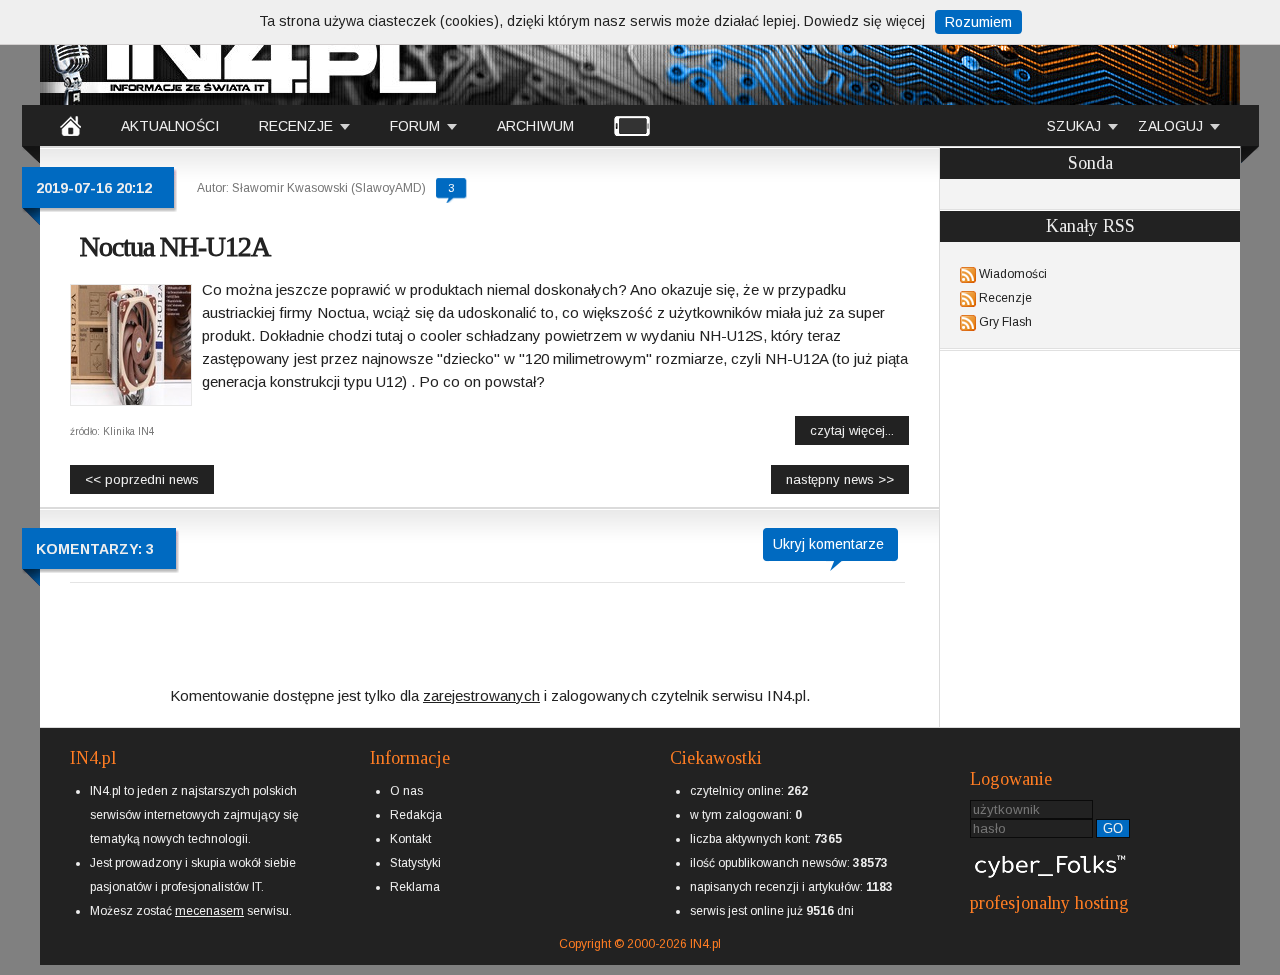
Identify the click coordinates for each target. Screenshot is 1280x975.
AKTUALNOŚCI (170, 126)
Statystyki (415, 863)
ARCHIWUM (535, 126)
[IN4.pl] (70, 125)
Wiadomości (1013, 274)
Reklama (415, 887)
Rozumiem (978, 22)
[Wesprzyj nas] (209, 895)
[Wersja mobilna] (632, 125)
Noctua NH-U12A (175, 246)
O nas (406, 791)
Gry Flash (1005, 322)
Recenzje (1005, 298)
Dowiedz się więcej (864, 21)
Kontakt (410, 839)
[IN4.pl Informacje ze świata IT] (240, 54)
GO (1113, 828)
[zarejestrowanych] (481, 678)
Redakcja (416, 815)
